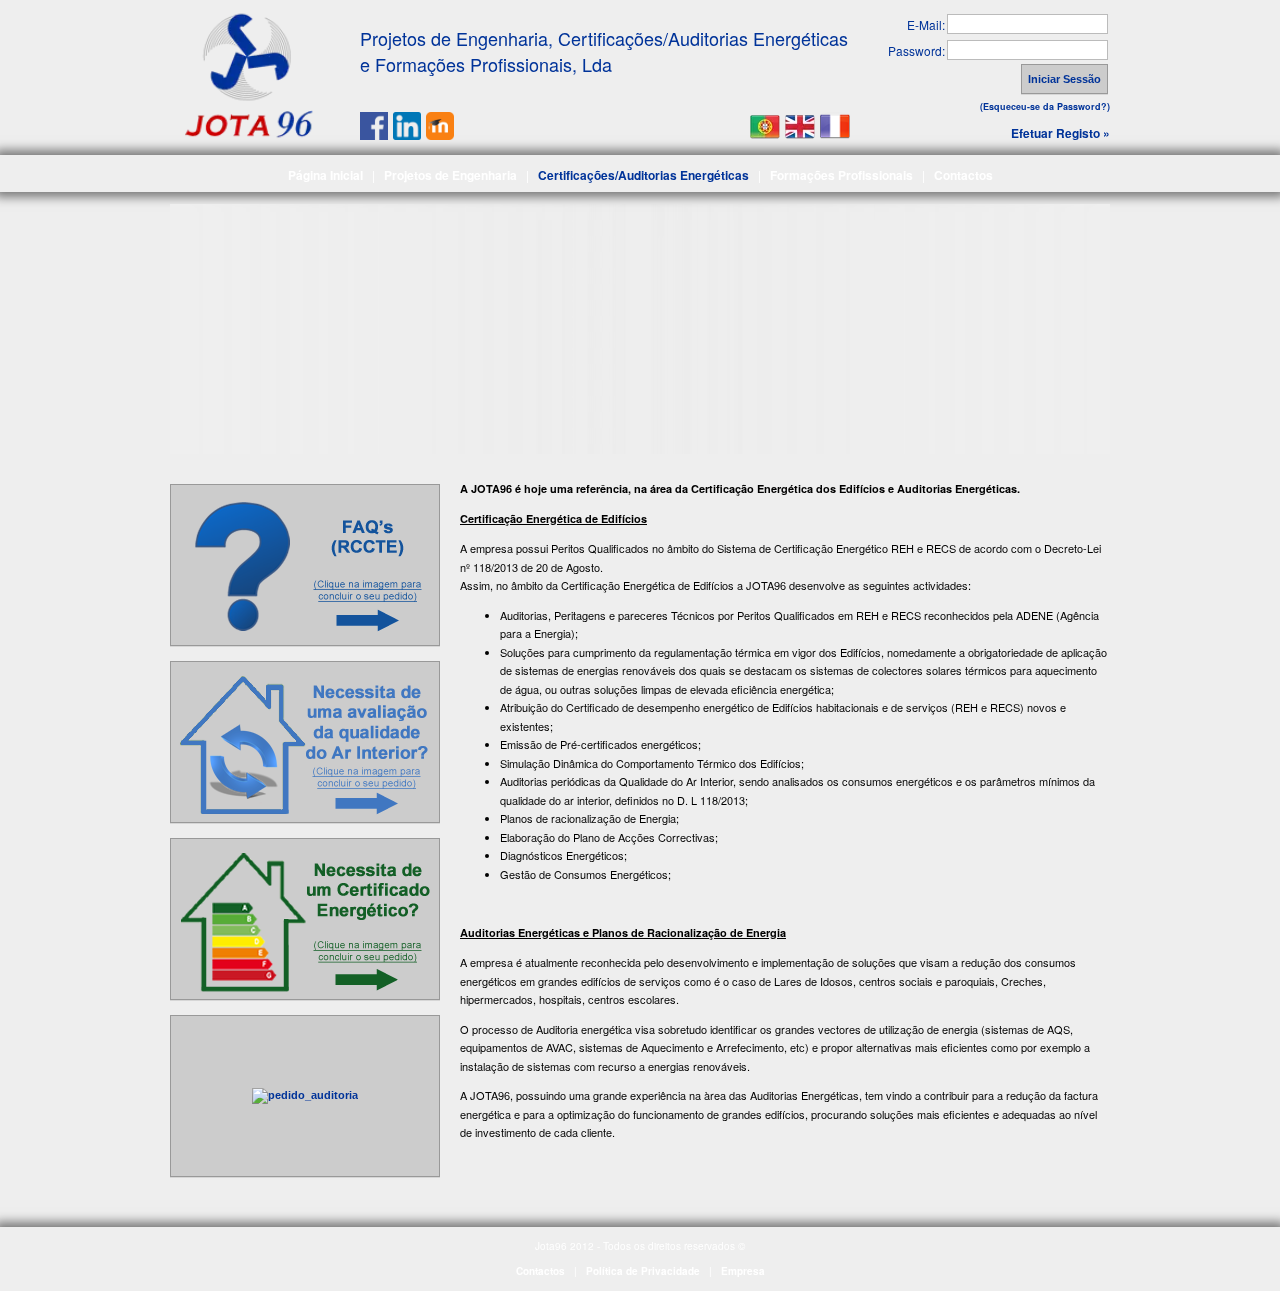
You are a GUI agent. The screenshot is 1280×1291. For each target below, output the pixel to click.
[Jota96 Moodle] (440, 133)
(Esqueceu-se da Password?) (1045, 106)
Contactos (963, 175)
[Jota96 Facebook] (374, 133)
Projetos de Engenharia (450, 175)
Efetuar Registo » (1060, 133)
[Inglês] (800, 124)
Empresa (743, 1271)
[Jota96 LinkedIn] (407, 133)
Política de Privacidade (643, 1271)
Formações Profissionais (841, 175)
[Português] (765, 124)
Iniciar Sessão (1064, 79)
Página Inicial (325, 175)
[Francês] (835, 124)
